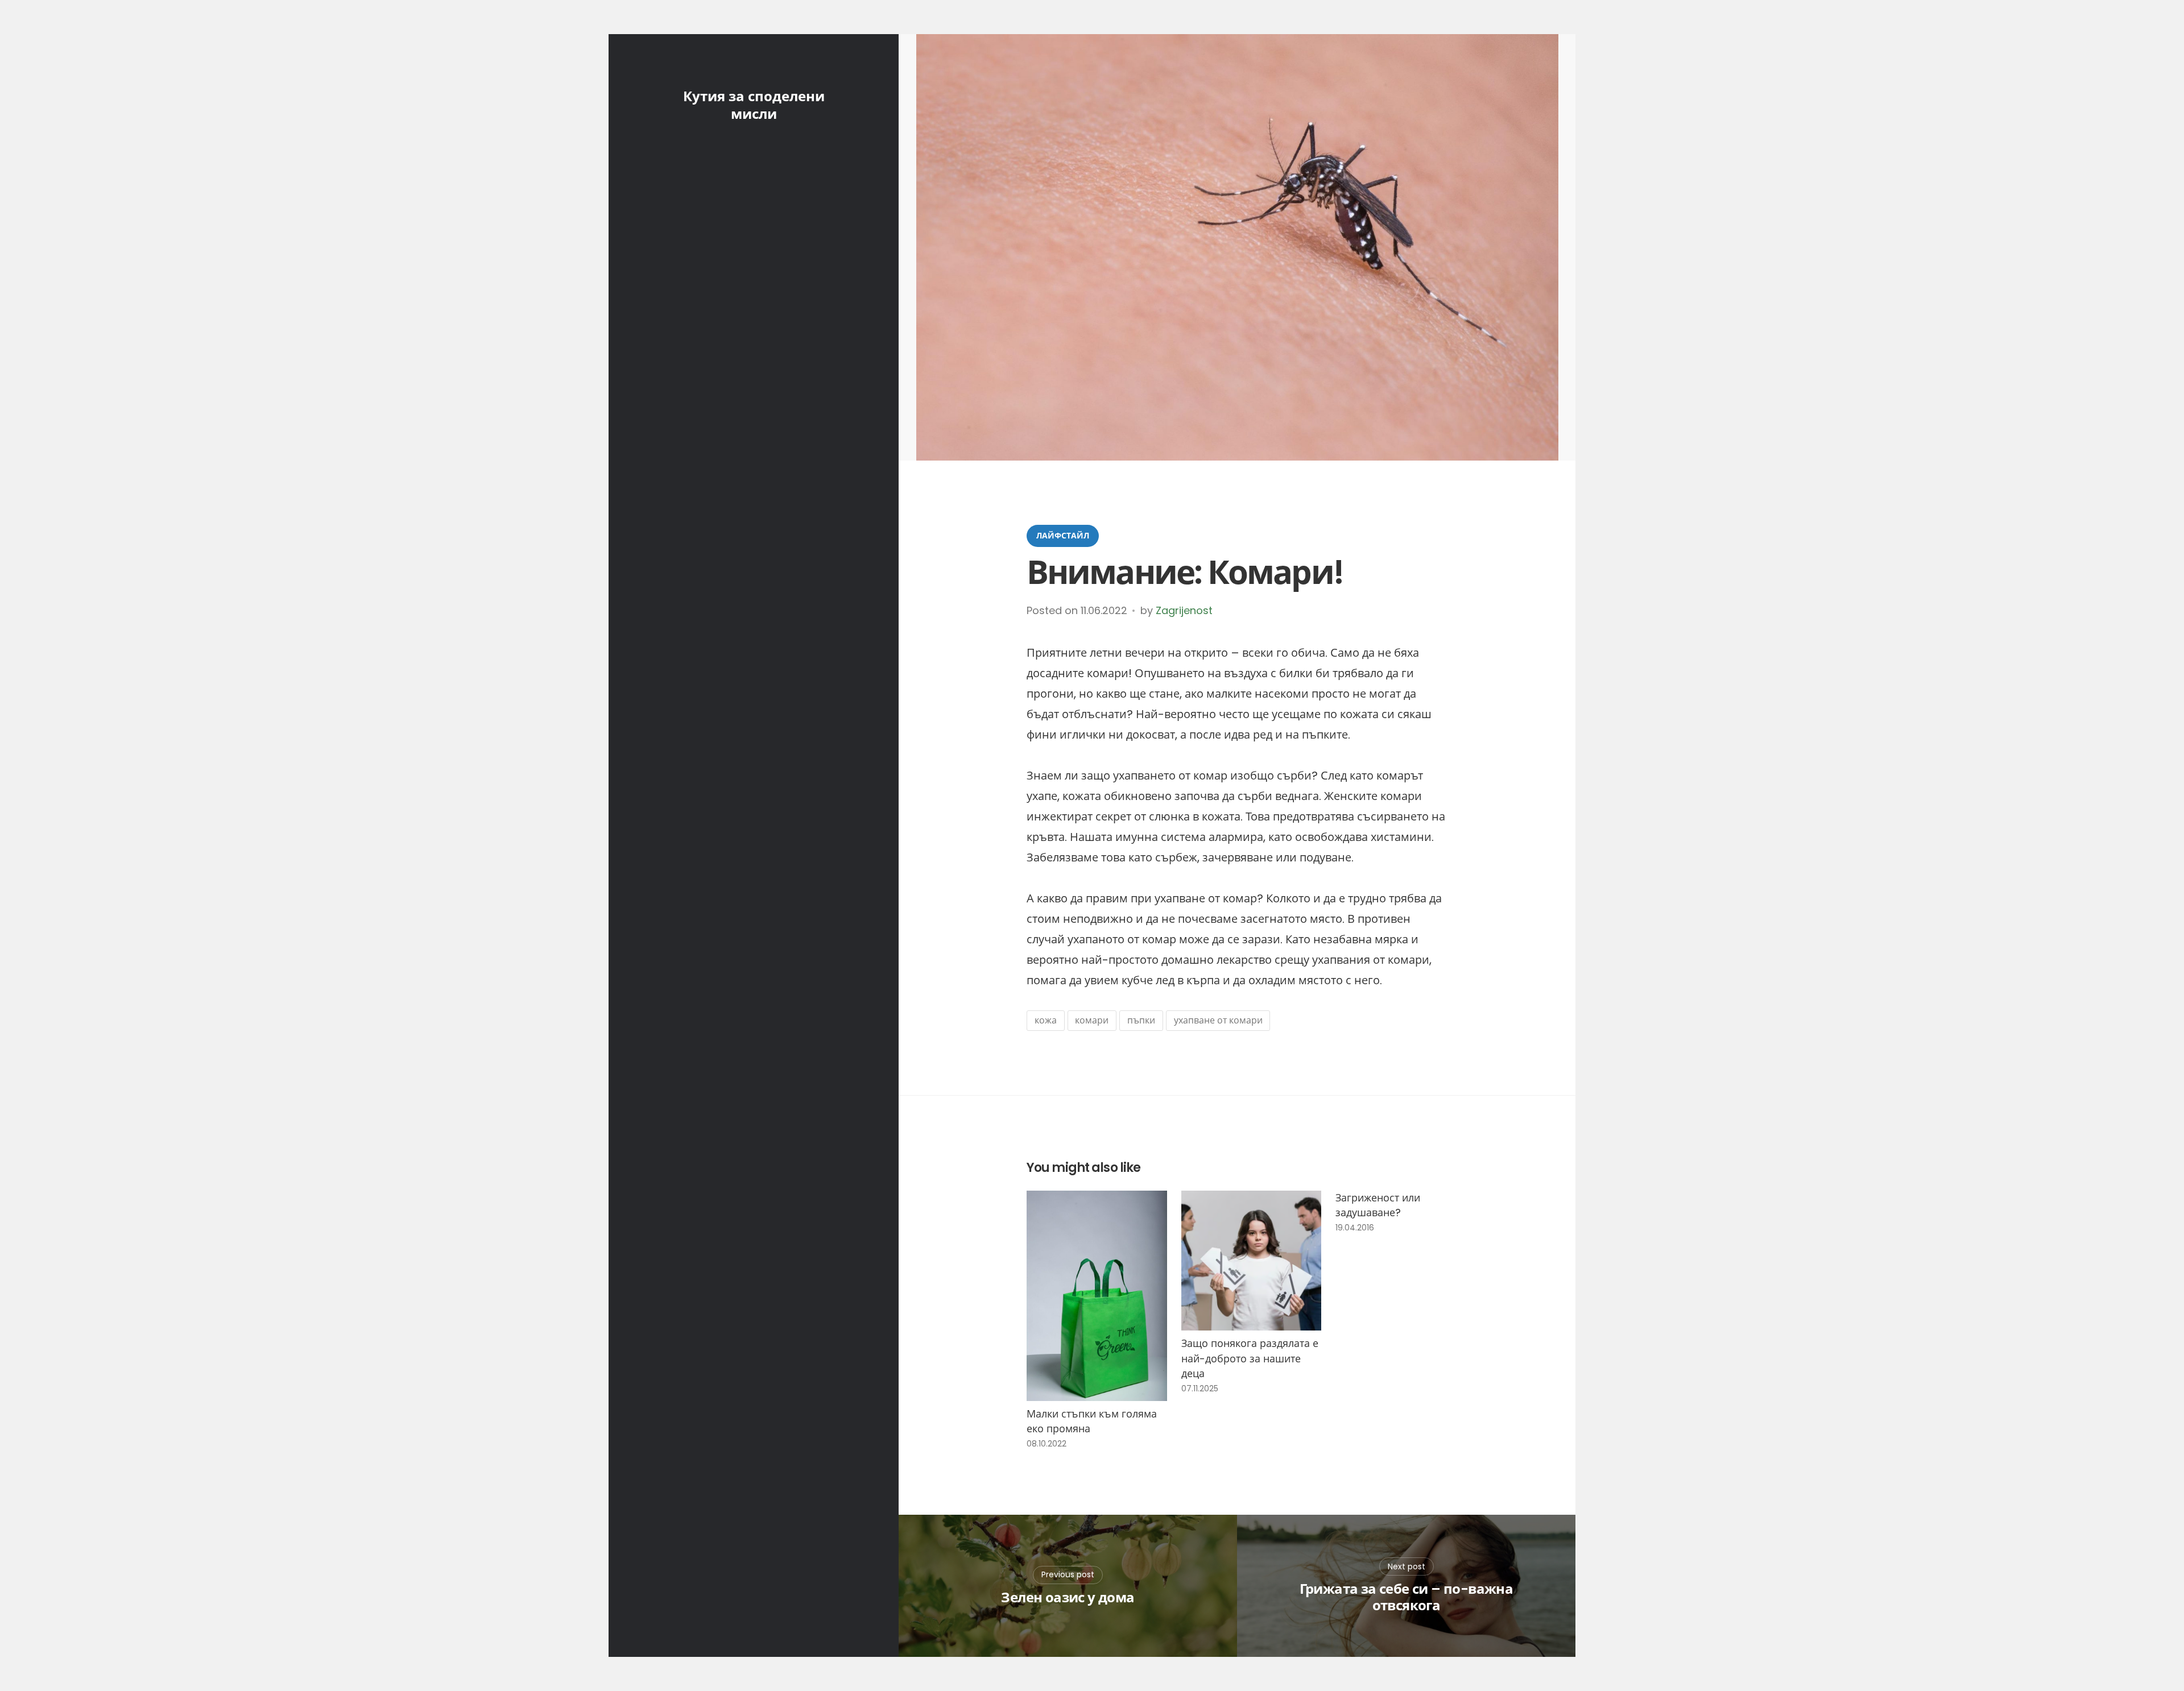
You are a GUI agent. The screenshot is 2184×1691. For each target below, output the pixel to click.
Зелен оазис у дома (1068, 1598)
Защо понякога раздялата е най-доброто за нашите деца (1250, 1358)
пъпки (1141, 1020)
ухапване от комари (1218, 1020)
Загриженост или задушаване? (1378, 1205)
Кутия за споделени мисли (754, 105)
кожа (1046, 1020)
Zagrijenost (1184, 610)
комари (1092, 1020)
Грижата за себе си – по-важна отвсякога (1407, 1598)
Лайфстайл (1063, 536)
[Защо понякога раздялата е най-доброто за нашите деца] (1252, 1261)
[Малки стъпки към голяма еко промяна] (1097, 1296)
